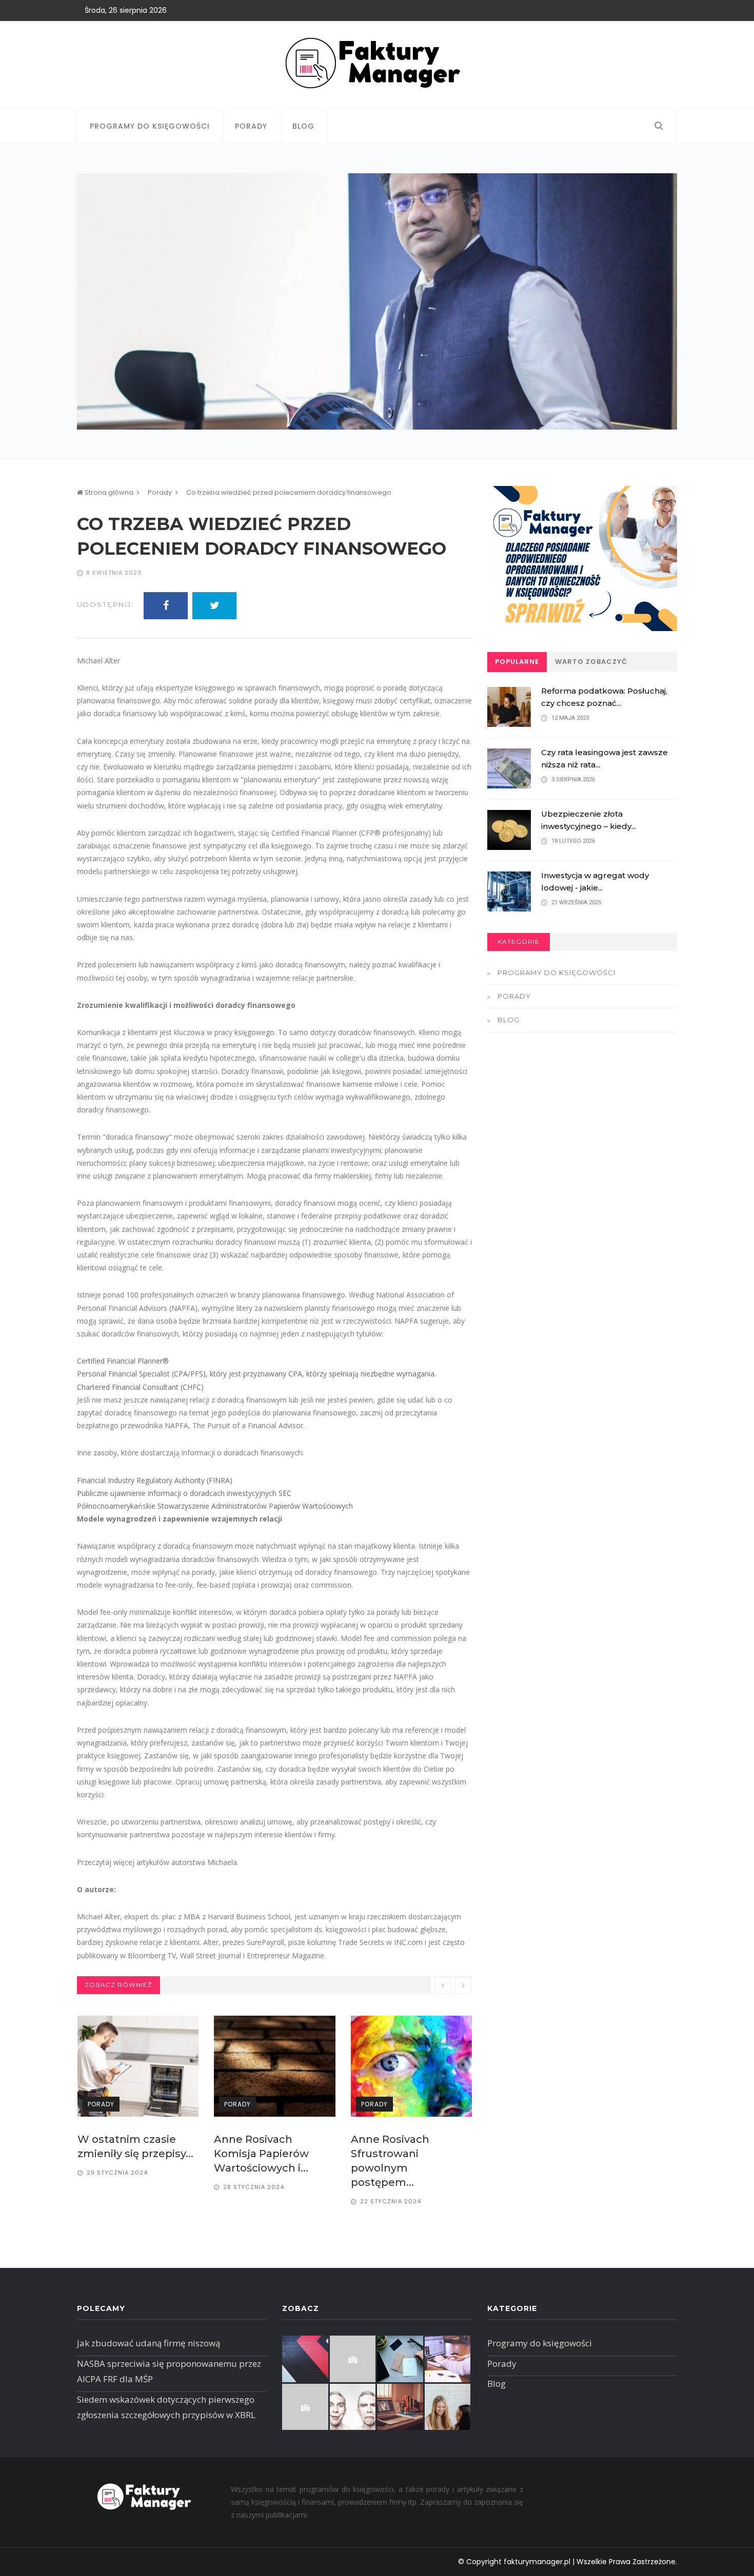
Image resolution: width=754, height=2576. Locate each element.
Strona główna (108, 492)
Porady (251, 126)
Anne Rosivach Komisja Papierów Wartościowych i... (261, 2154)
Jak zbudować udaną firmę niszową (148, 2343)
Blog (303, 126)
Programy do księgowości (150, 126)
